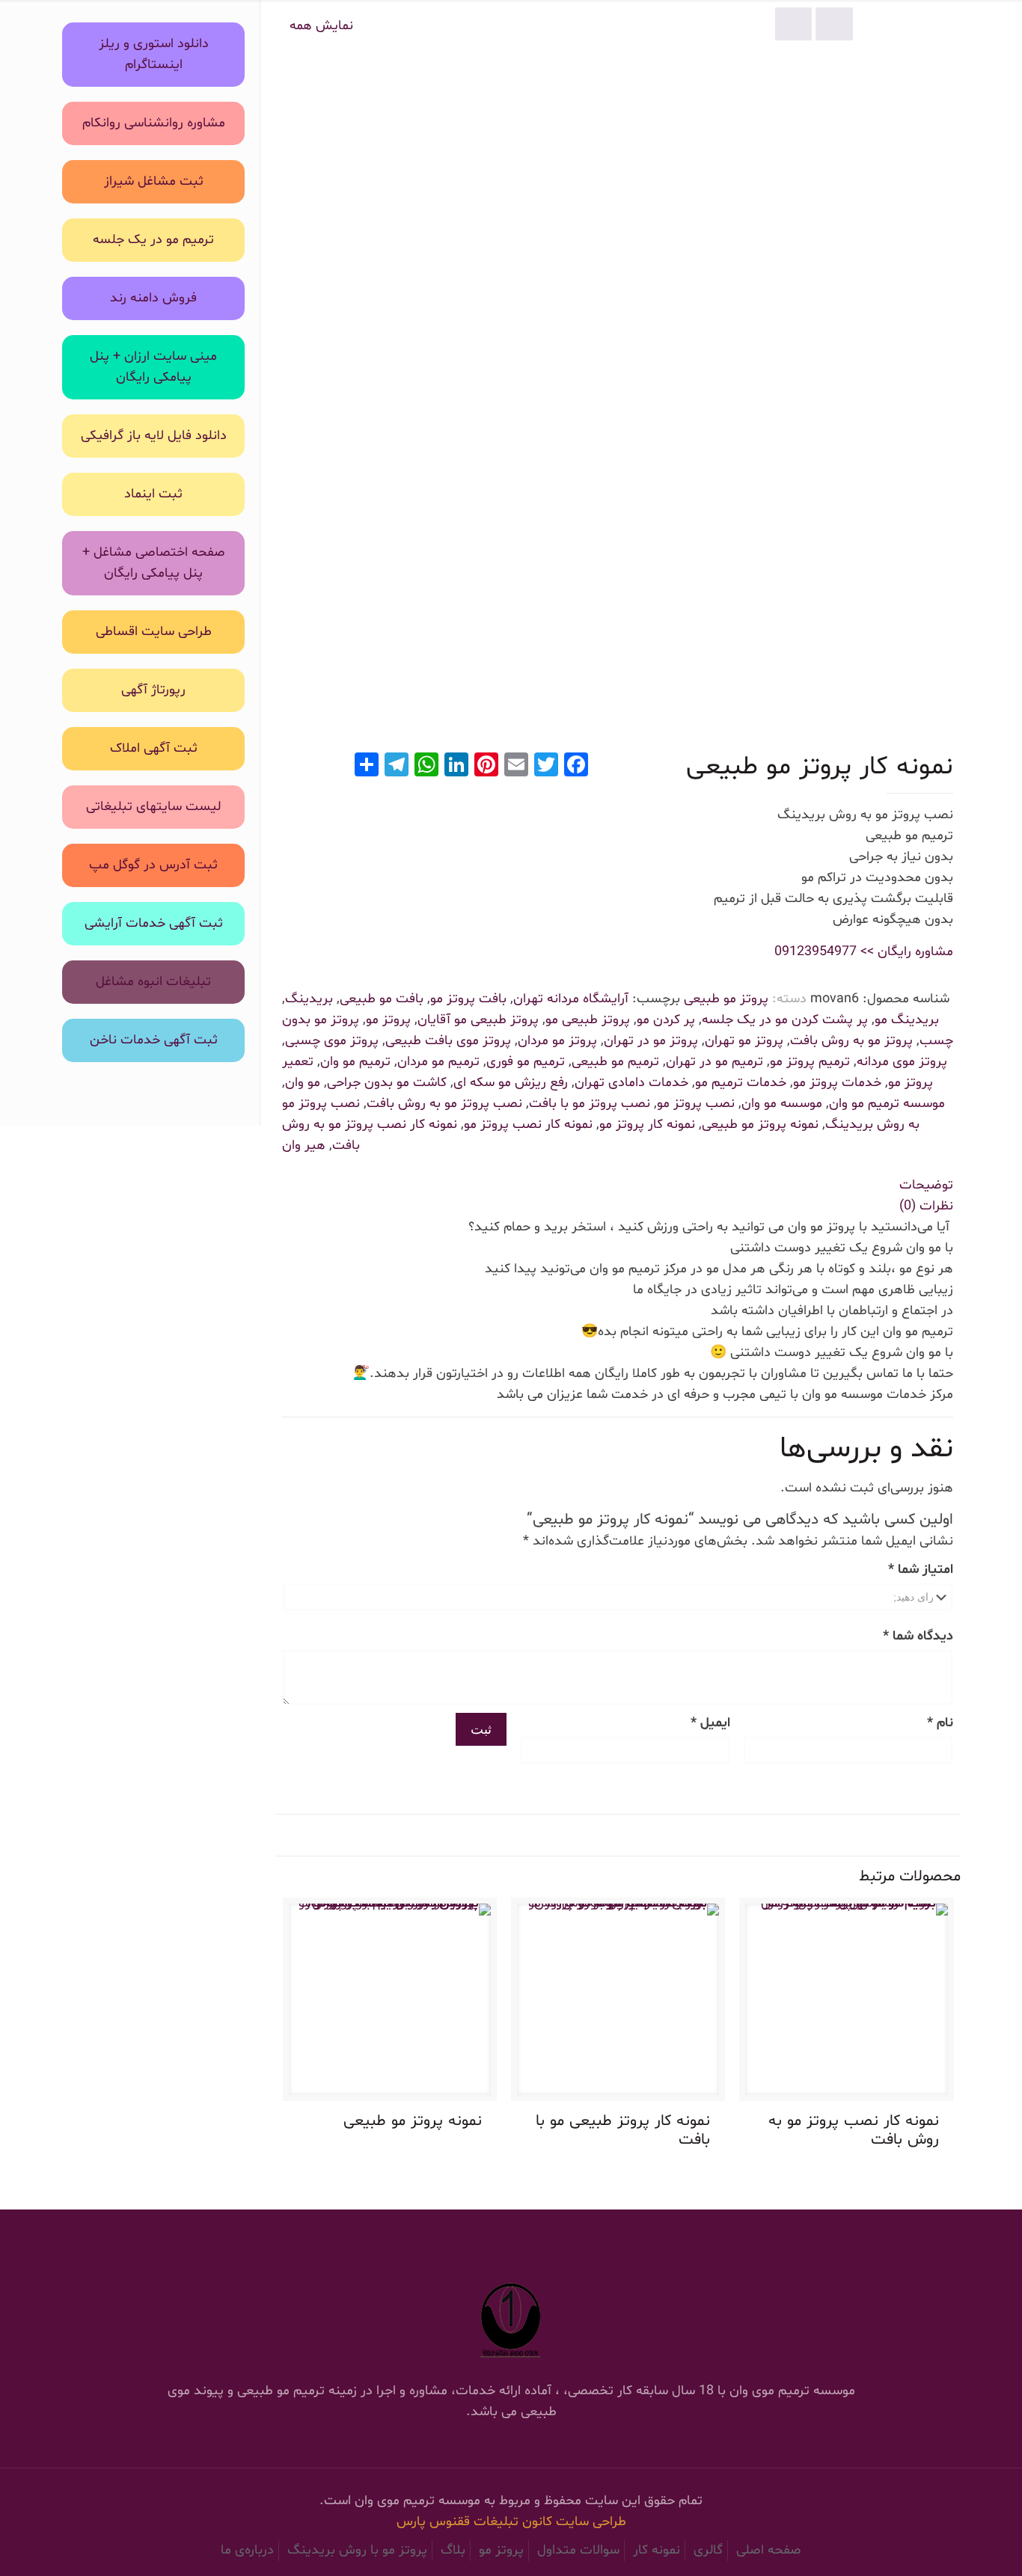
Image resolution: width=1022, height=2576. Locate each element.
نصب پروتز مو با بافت (590, 1104)
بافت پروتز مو (468, 999)
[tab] (618, 1186)
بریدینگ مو (907, 1020)
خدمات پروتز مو (837, 1083)
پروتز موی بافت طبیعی (448, 1041)
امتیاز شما (921, 1570)
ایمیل (710, 1723)
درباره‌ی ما (247, 2550)
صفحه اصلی (769, 2550)
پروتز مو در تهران (651, 1041)
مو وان (303, 1083)
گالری (708, 2550)
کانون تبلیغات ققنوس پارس (476, 2522)
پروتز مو (388, 1020)
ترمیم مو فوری (526, 1062)
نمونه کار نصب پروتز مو (528, 1125)
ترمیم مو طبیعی (615, 1062)
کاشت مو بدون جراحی (387, 1083)
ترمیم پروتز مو (810, 1062)
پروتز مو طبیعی (726, 999)
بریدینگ (309, 999)
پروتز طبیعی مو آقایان (478, 1020)
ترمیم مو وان (355, 1062)
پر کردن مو (666, 1020)
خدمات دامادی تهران (631, 1083)
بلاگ (453, 2550)
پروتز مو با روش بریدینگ (357, 2550)
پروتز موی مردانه (902, 1062)
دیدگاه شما (918, 1636)
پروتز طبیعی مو (588, 1020)
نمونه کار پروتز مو (647, 1125)
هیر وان (304, 1146)
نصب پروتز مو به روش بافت (444, 1104)
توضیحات (926, 1185)
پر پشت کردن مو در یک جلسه (785, 1020)
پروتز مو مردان (557, 1041)
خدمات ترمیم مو (741, 1083)
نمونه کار (657, 2550)
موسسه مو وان (782, 1104)
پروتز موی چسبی (332, 1041)
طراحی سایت (591, 2522)
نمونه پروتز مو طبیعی (760, 1125)
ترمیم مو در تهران (715, 1062)
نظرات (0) (926, 1206)
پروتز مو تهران (744, 1041)
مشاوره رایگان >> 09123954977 (864, 952)
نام (940, 1723)
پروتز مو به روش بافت (851, 1041)
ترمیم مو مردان (438, 1062)
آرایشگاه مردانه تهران (571, 999)
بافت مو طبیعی (382, 999)
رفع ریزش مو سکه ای (511, 1083)
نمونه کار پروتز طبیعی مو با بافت (623, 2131)
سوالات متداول (578, 2550)
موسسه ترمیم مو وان (887, 1104)
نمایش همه (321, 26)
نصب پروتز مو (696, 1104)
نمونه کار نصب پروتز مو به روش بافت (854, 2131)
